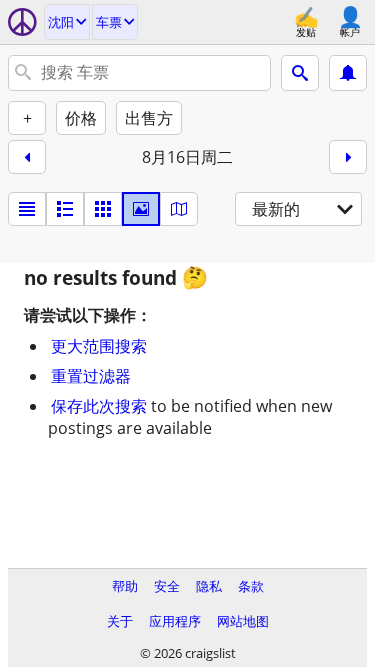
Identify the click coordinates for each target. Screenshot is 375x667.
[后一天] (348, 157)
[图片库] (141, 209)
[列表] (27, 209)
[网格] (103, 209)
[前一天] (27, 157)
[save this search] (348, 73)
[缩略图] (65, 209)
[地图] (179, 209)
